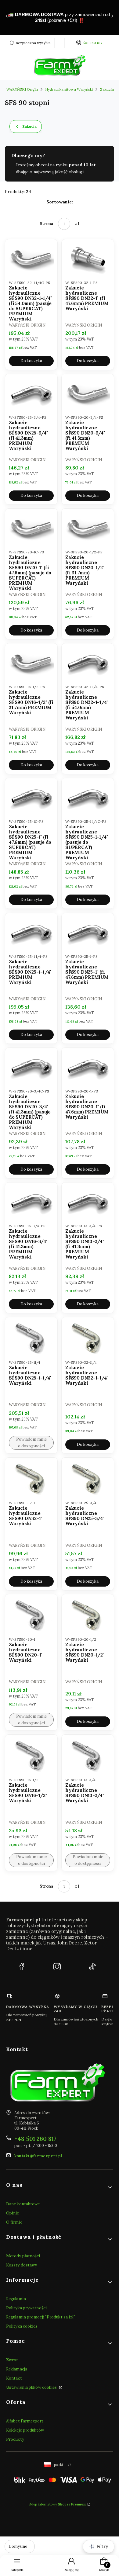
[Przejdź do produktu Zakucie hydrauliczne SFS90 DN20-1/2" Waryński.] (88, 1615)
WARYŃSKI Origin (22, 89)
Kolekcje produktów (25, 2430)
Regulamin (16, 2299)
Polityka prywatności (26, 2308)
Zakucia (107, 89)
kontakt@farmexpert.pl (38, 2156)
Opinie (13, 2213)
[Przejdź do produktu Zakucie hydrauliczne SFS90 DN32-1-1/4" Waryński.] (88, 1338)
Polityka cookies (22, 2326)
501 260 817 (92, 43)
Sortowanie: (60, 202)
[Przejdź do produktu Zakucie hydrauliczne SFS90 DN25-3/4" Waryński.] (88, 1478)
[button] (60, 2187)
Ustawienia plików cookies (32, 2387)
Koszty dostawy (22, 2265)
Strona (47, 224)
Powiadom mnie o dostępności (31, 1443)
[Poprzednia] (7, 17)
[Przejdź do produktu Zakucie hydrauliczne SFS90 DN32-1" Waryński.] (31, 1478)
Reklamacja (17, 2369)
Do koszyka (31, 361)
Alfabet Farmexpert (25, 2421)
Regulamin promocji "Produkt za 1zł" (41, 2317)
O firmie (14, 2222)
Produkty (15, 2439)
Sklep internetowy (58, 2504)
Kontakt (14, 2378)
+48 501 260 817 (35, 2139)
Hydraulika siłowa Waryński (69, 89)
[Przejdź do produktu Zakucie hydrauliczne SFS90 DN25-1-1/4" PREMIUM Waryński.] (31, 933)
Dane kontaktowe (23, 2204)
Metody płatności (23, 2256)
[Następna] (112, 17)
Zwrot (12, 2360)
